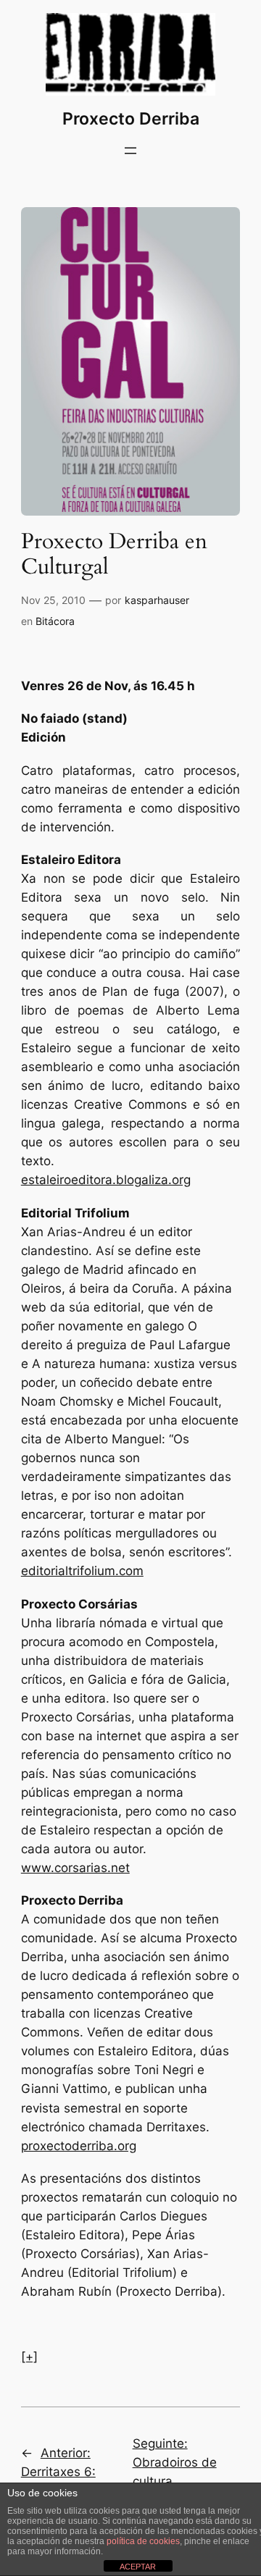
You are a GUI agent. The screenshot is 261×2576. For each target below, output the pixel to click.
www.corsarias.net (75, 1868)
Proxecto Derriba (131, 118)
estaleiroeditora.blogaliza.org (106, 1180)
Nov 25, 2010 (53, 600)
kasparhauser (157, 600)
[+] (29, 2357)
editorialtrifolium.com (82, 1571)
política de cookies (143, 2541)
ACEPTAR (138, 2567)
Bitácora (55, 621)
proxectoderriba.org (79, 2146)
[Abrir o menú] (130, 151)
